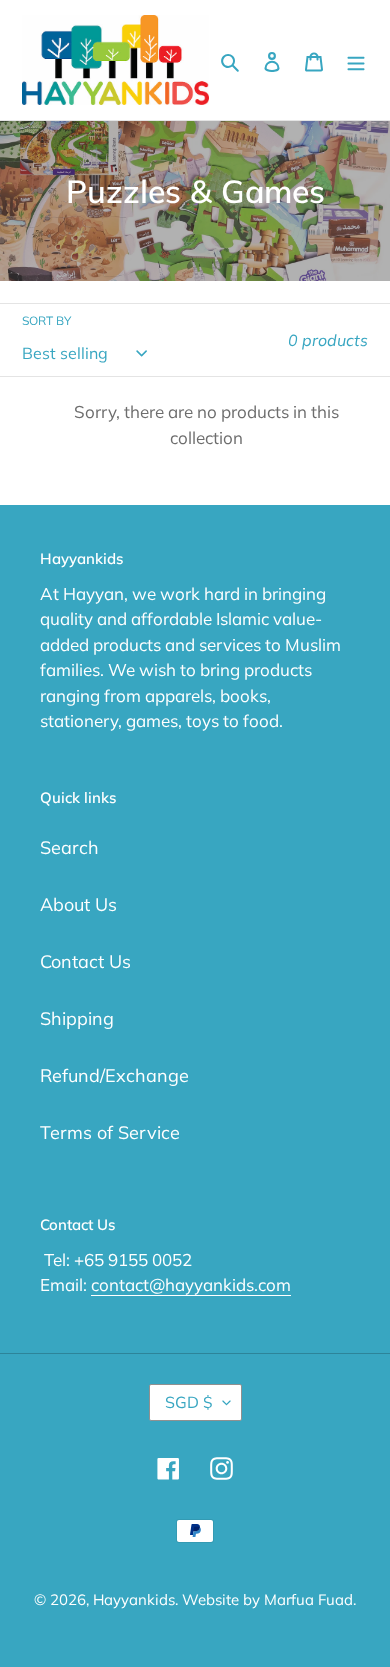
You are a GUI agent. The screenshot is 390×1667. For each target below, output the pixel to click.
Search (69, 847)
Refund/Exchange (114, 1075)
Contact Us (85, 961)
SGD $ (189, 1402)
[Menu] (356, 60)
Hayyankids (134, 1599)
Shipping (77, 1018)
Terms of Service (110, 1132)
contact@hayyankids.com (191, 1284)
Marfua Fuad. (310, 1599)
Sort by (46, 320)
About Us (78, 904)
